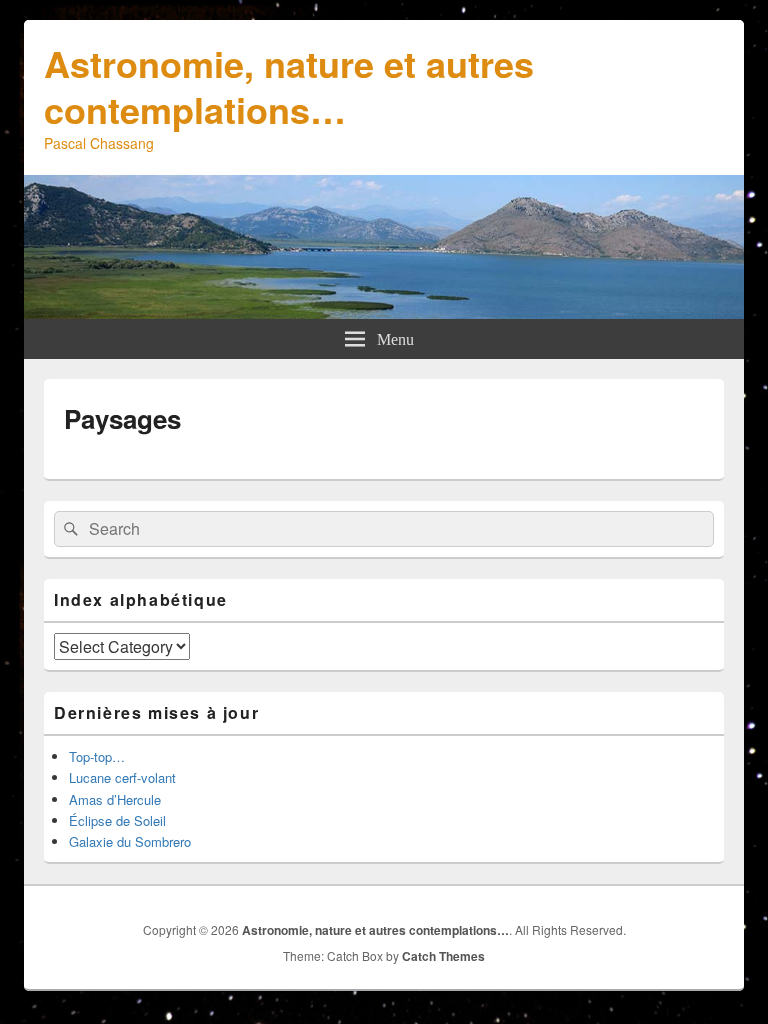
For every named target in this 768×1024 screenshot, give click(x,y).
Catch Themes (443, 956)
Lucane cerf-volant (122, 777)
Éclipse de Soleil (117, 820)
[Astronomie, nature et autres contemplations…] (384, 312)
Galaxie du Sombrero (130, 841)
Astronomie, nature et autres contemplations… (289, 86)
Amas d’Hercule (115, 799)
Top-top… (97, 756)
